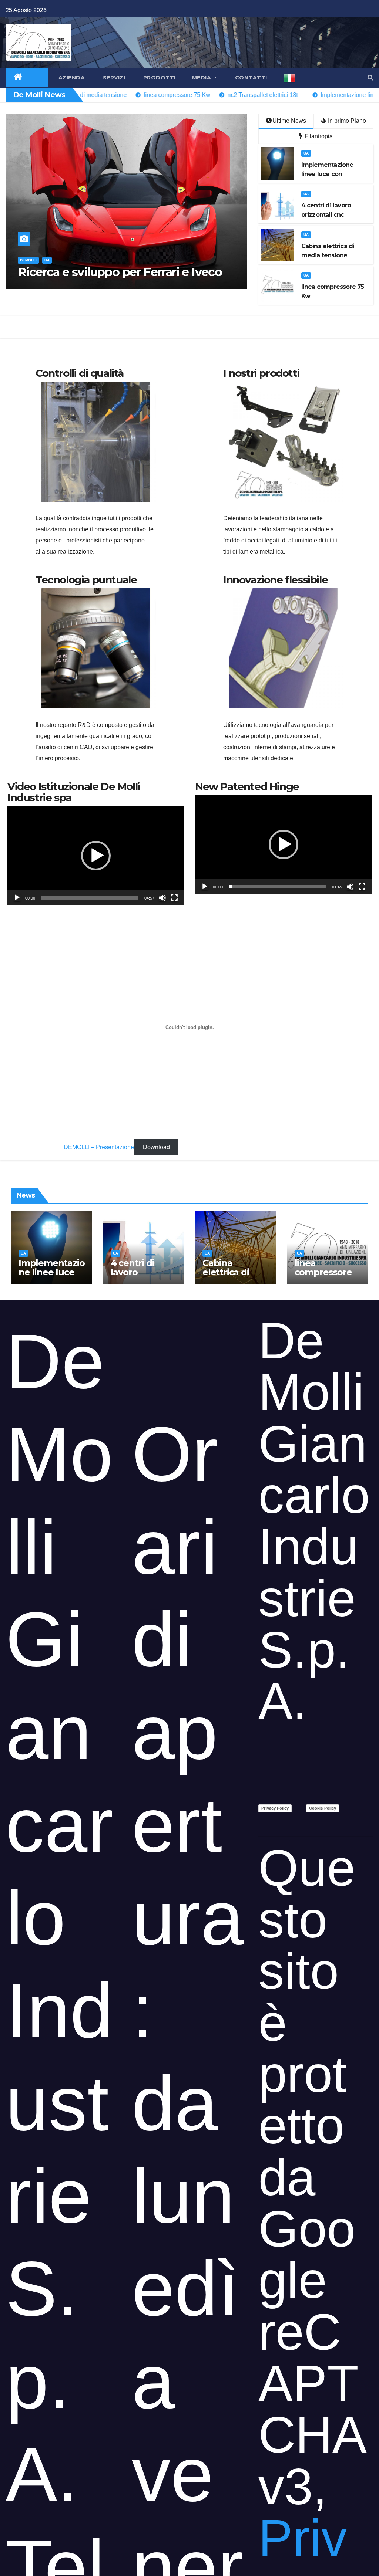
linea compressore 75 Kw (323, 1272)
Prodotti (159, 78)
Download (156, 1147)
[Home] (18, 78)
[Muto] (162, 898)
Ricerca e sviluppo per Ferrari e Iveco (120, 272)
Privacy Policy (275, 1808)
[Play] (17, 898)
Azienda (71, 78)
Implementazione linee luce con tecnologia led (51, 1277)
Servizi (113, 78)
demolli (28, 260)
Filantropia (318, 136)
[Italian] (289, 78)
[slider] (90, 898)
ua (47, 260)
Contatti (250, 78)
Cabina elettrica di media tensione (226, 1277)
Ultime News (289, 121)
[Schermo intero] (174, 898)
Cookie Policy (323, 1808)
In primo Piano (346, 121)
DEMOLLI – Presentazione (99, 1147)
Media (202, 78)
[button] (370, 78)
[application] (96, 856)
